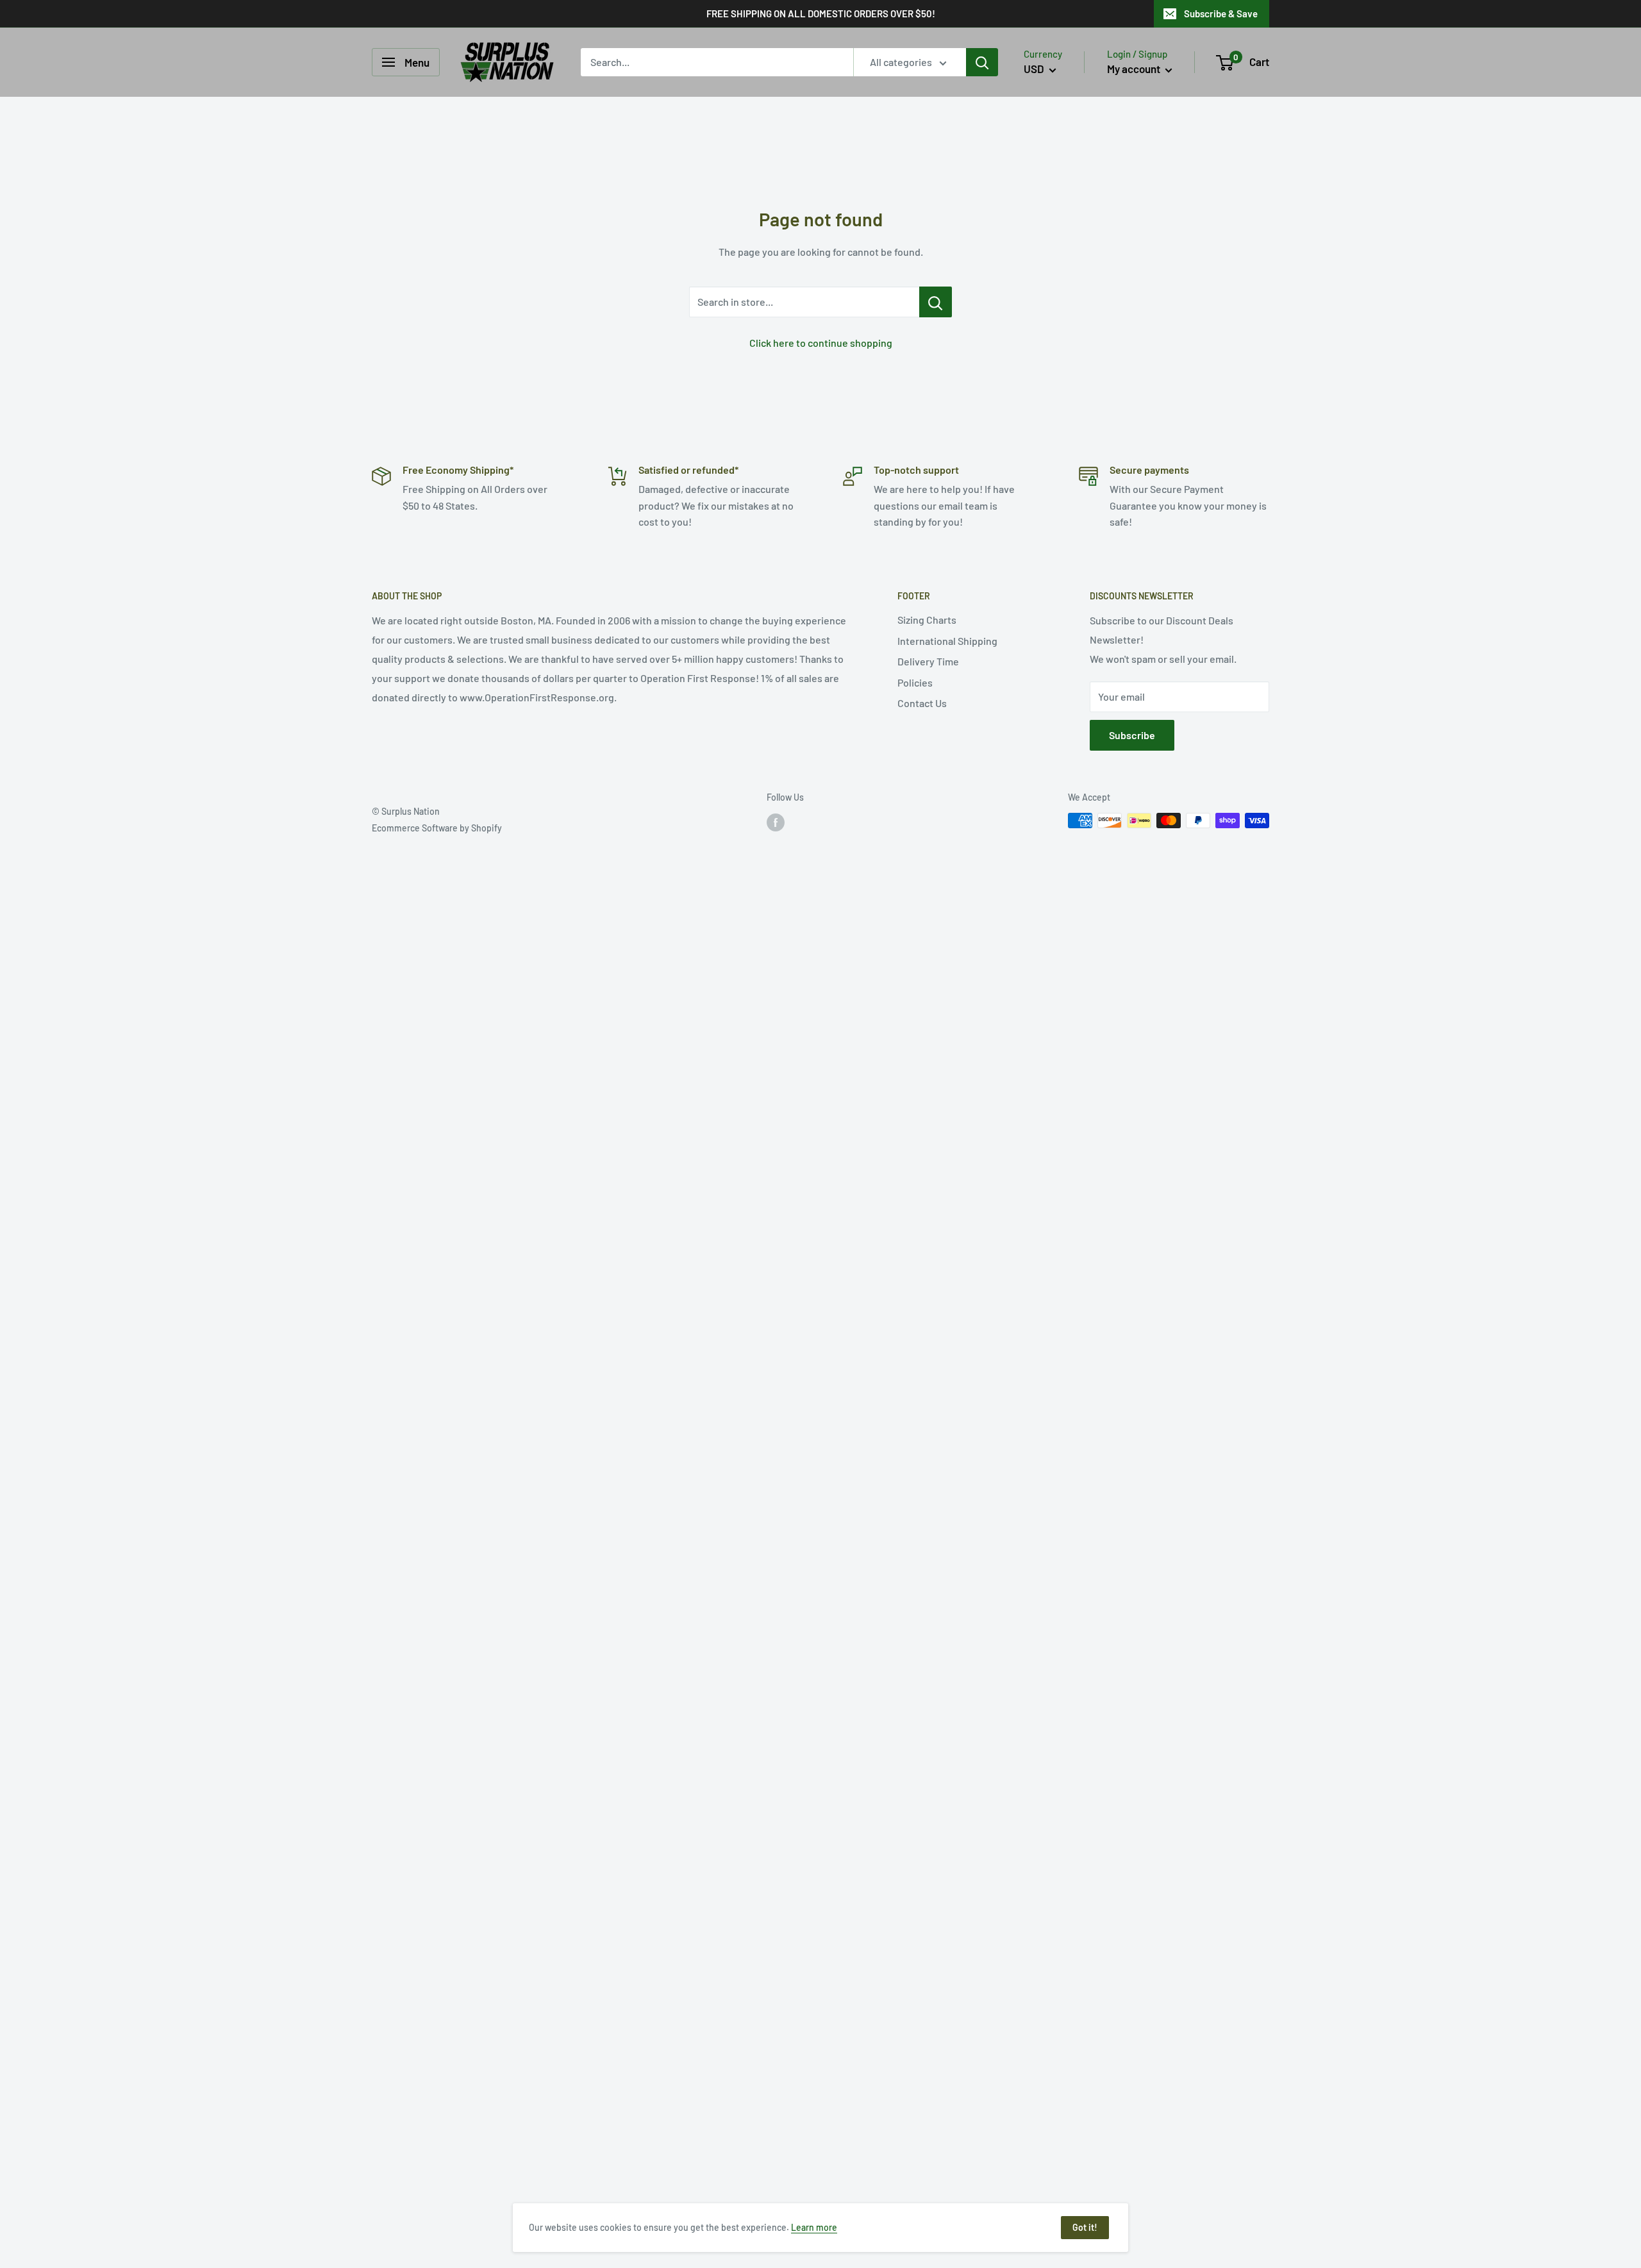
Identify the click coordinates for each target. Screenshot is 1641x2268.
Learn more (814, 2227)
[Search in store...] (936, 302)
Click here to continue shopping (821, 343)
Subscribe (1132, 735)
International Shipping (947, 641)
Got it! (1085, 2227)
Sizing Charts (927, 620)
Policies (915, 682)
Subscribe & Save (1221, 13)
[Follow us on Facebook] (776, 822)
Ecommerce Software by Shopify (437, 828)
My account (1135, 69)
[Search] (982, 62)
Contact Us (922, 703)
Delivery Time (928, 661)
